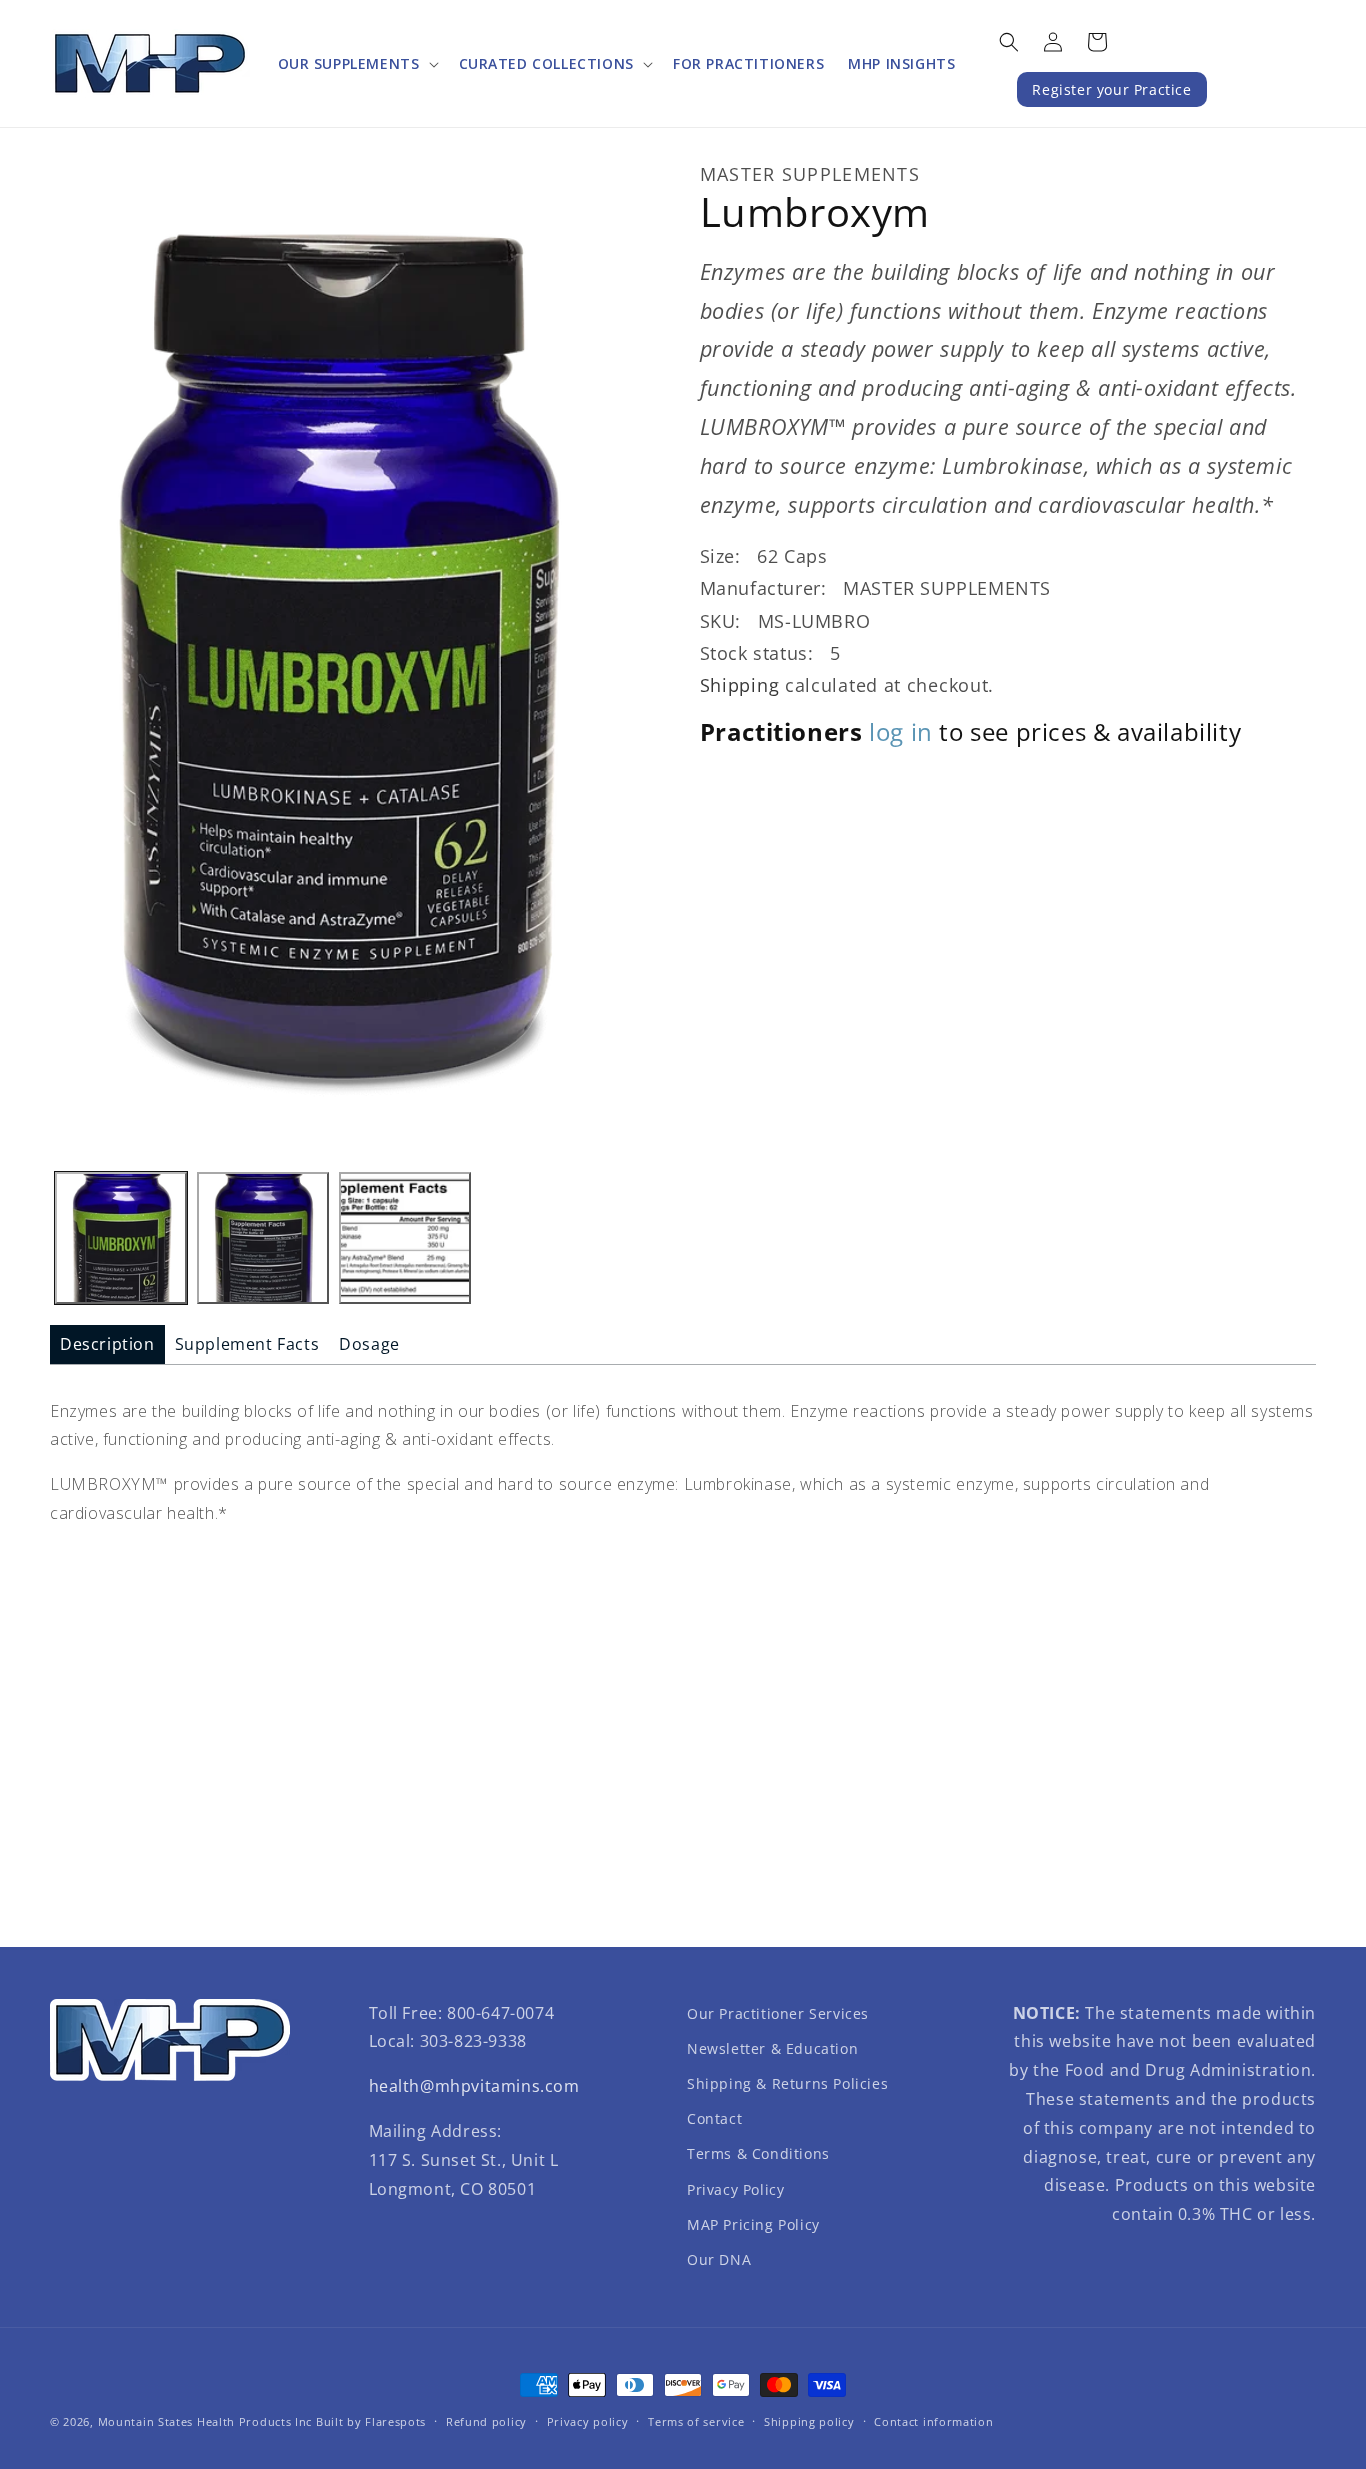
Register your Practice (1111, 89)
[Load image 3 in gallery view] (405, 1238)
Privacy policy (588, 2421)
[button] (356, 64)
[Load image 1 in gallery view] (121, 1238)
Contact (714, 2118)
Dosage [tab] (369, 1344)
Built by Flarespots (371, 2421)
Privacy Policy (735, 2189)
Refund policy (486, 2421)
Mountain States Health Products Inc (205, 2421)
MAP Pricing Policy (753, 2224)
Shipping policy (809, 2421)
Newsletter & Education (772, 2048)
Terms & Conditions (758, 2153)
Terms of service (696, 2421)
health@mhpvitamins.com (474, 2086)
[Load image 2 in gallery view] (263, 1238)
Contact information (933, 2421)
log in (901, 731)
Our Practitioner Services (778, 2013)
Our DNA (719, 2259)
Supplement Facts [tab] (247, 1344)
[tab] (107, 1344)
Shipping (740, 685)
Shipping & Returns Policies (787, 2083)
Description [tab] (107, 1344)
